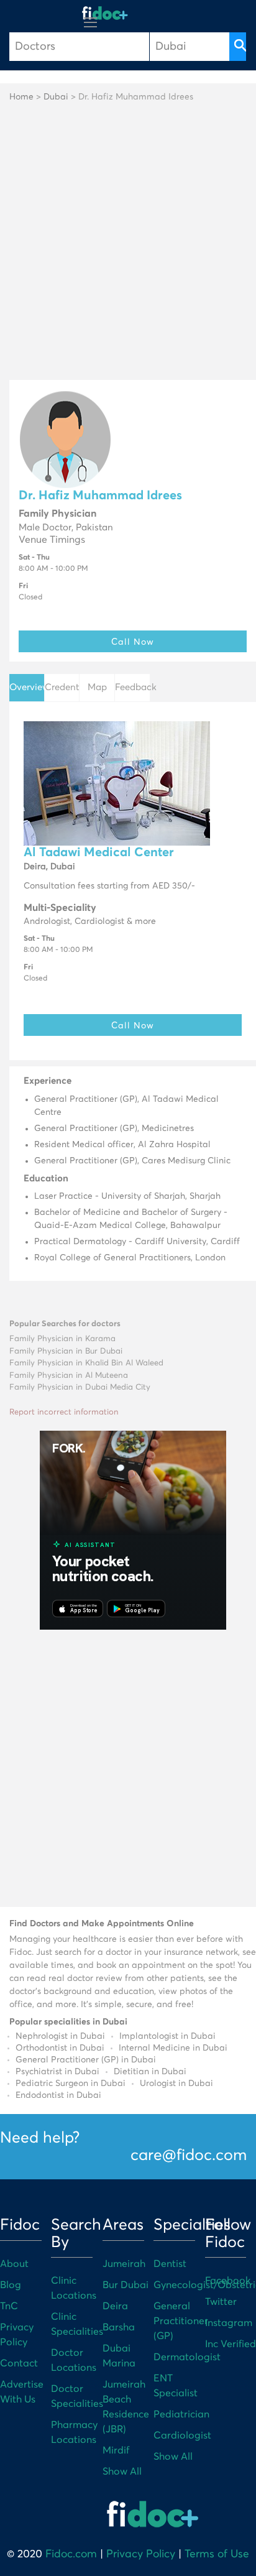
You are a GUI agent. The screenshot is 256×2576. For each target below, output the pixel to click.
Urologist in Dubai (176, 2084)
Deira (115, 2306)
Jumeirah (124, 2264)
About (14, 2264)
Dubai (56, 97)
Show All (122, 2472)
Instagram (229, 2323)
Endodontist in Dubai (58, 2095)
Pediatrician (181, 2414)
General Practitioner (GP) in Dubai (86, 2060)
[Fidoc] (105, 13)
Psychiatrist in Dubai (57, 2072)
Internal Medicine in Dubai (173, 2048)
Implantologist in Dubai (167, 2036)
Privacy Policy (141, 2554)
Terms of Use (217, 2554)
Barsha (119, 2327)
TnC (9, 2306)
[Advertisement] (128, 246)
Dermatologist (187, 2357)
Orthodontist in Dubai (60, 2048)
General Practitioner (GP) (181, 2321)
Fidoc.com (71, 2554)
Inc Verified (231, 2344)
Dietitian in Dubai (150, 2072)
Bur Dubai (126, 2285)
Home (21, 97)
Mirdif (116, 2450)
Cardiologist (182, 2435)
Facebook (228, 2281)
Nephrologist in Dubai (60, 2036)
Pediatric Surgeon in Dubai (71, 2084)
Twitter (221, 2302)
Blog (11, 2285)
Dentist (170, 2264)
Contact (19, 2363)
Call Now (133, 641)
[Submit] (238, 47)
